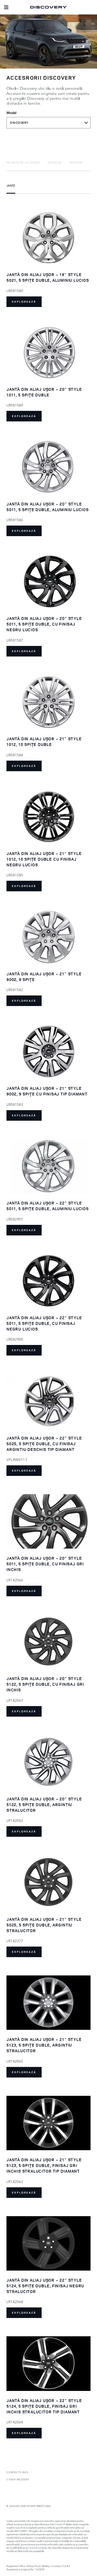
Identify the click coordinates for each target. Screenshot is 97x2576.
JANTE (11, 185)
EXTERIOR (54, 162)
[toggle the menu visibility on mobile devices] (6, 7)
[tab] (23, 162)
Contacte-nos (17, 2472)
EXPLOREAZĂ (24, 302)
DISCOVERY (19, 123)
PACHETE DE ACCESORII (23, 162)
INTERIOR (76, 162)
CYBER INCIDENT (18, 2479)
